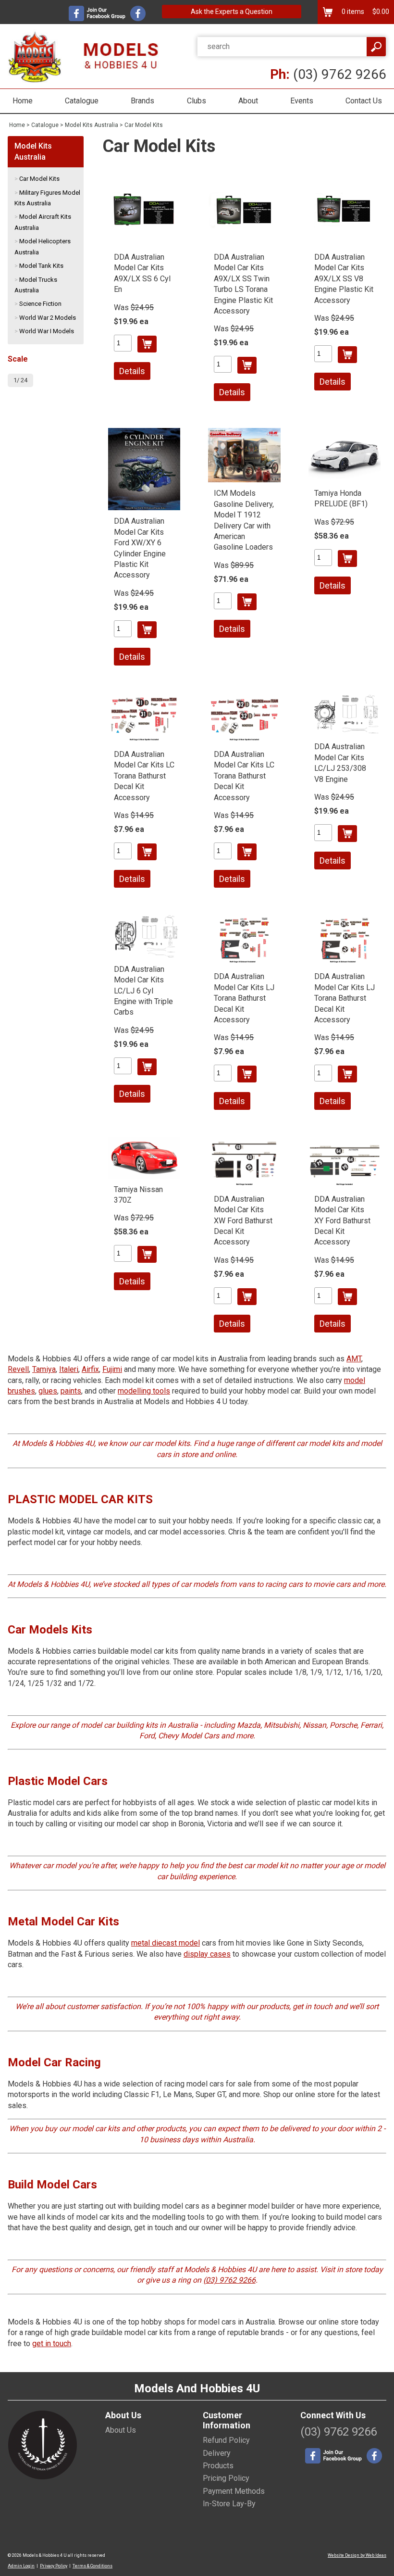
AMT (354, 1359)
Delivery (217, 2453)
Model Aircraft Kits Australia (43, 222)
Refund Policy (226, 2440)
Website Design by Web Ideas (357, 2555)
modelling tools (144, 1391)
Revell (18, 1369)
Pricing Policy (226, 2478)
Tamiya (44, 1369)
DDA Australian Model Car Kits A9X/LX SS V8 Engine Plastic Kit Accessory (344, 279)
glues (48, 1391)
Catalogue (82, 101)
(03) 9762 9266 (328, 74)
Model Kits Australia (92, 125)
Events (302, 101)
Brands (142, 101)
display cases (207, 1954)
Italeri (69, 1369)
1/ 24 (20, 380)
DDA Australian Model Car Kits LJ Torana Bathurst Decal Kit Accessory (244, 998)
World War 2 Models (48, 318)
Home (23, 101)
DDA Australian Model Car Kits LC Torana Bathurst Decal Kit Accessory (144, 776)
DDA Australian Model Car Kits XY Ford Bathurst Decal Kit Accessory (342, 1221)
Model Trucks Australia (36, 285)
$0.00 (380, 12)
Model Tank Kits (41, 266)
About (248, 101)
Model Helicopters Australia (43, 246)
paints (71, 1391)
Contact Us (364, 101)
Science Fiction (40, 304)
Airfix (90, 1369)
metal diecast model (166, 1943)
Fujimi (112, 1369)
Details (132, 371)
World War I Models (47, 331)
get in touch (52, 2344)
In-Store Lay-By (229, 2504)
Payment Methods (234, 2491)
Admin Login (21, 2566)
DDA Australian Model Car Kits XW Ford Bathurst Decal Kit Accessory (243, 1221)
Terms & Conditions (92, 2566)
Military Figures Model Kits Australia (47, 198)
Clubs (197, 101)
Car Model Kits (144, 125)
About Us (121, 2430)
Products (218, 2466)
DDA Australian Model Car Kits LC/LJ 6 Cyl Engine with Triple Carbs (143, 991)
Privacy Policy (54, 2566)
